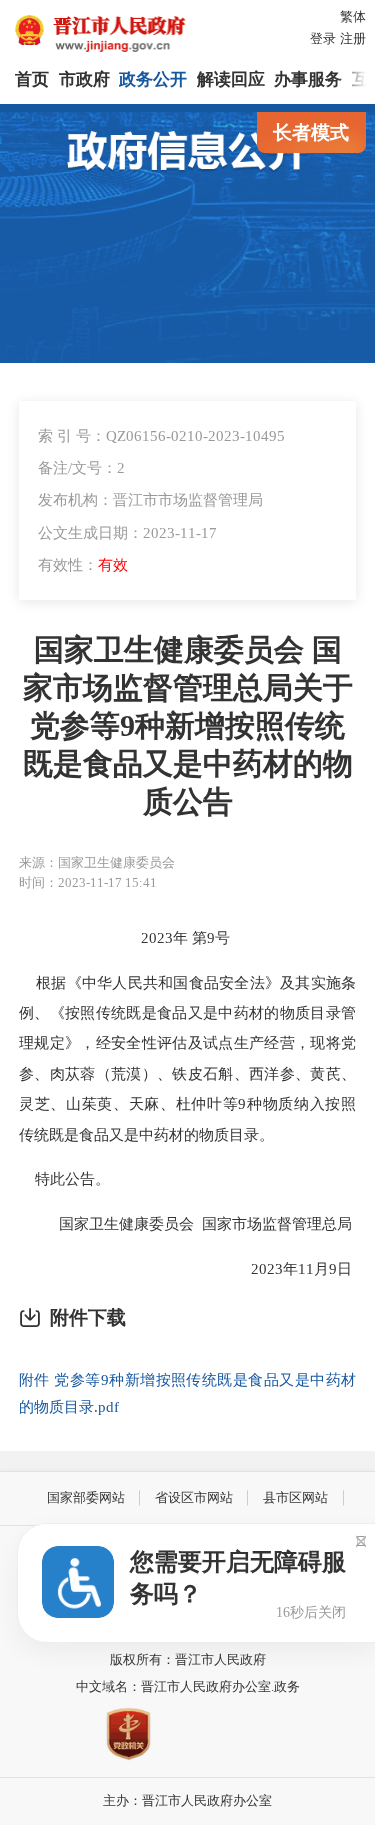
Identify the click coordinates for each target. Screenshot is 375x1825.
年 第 (190, 937)
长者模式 (311, 132)
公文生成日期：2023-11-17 (127, 532)
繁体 (353, 16)
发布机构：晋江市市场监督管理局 (150, 499)
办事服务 (308, 79)
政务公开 (153, 79)
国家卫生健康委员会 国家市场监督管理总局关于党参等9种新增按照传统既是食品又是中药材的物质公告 (188, 726)
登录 (323, 38)
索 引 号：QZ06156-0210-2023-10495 (161, 435)
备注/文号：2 (81, 467)
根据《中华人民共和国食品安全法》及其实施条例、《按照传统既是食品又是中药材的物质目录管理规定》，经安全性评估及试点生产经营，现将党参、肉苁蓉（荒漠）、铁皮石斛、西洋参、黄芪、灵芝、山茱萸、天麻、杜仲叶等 (187, 1043)
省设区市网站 (194, 1497)
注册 (353, 38)
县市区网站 (295, 1497)
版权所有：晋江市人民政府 (188, 1659)
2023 (157, 937)
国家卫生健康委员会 (126, 1223)
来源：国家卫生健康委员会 (97, 862)
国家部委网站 (86, 1497)
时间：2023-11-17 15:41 (88, 882)
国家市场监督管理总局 (277, 1223)
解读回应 (231, 79)
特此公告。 (64, 1178)
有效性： (83, 564)
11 (306, 1268)
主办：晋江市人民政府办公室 (187, 1800)
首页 (32, 79)
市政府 (84, 79)
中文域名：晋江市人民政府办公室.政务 (188, 1686)
